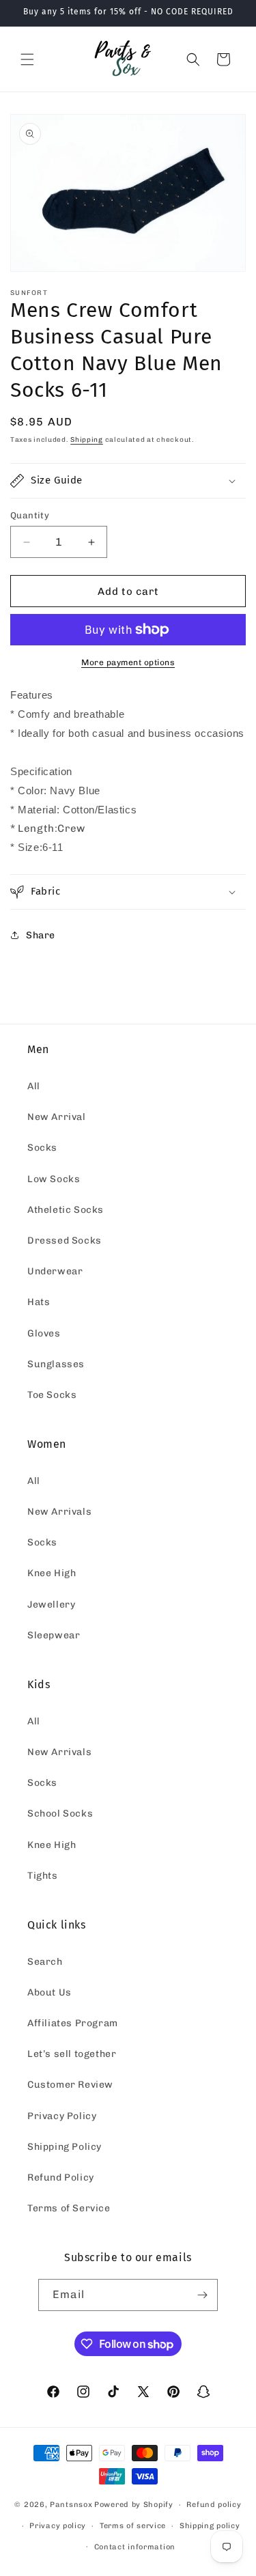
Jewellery (51, 1605)
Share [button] (41, 935)
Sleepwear (54, 1635)
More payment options (128, 662)
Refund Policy (61, 2178)
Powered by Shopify (134, 2505)
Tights (43, 1876)
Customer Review (70, 2085)
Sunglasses (56, 1364)
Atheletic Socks (66, 1210)
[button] (27, 59)
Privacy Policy (62, 2116)
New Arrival (57, 1117)
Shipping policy (210, 2526)
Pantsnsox (71, 2505)
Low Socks (54, 1179)
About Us (49, 1992)
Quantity (30, 515)
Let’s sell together (72, 2054)
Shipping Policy (65, 2147)
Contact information (135, 2547)
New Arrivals (59, 1512)
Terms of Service (69, 2208)
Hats (39, 1302)
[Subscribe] (202, 2295)
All (34, 1086)
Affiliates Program (73, 2023)
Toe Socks (52, 1395)
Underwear (55, 1271)
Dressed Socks (65, 1241)
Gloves (44, 1333)
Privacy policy (58, 2526)
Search (45, 1962)
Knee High (52, 1573)
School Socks (60, 1814)
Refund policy (214, 2505)
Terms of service (133, 2526)
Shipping (87, 440)
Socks (42, 1148)
